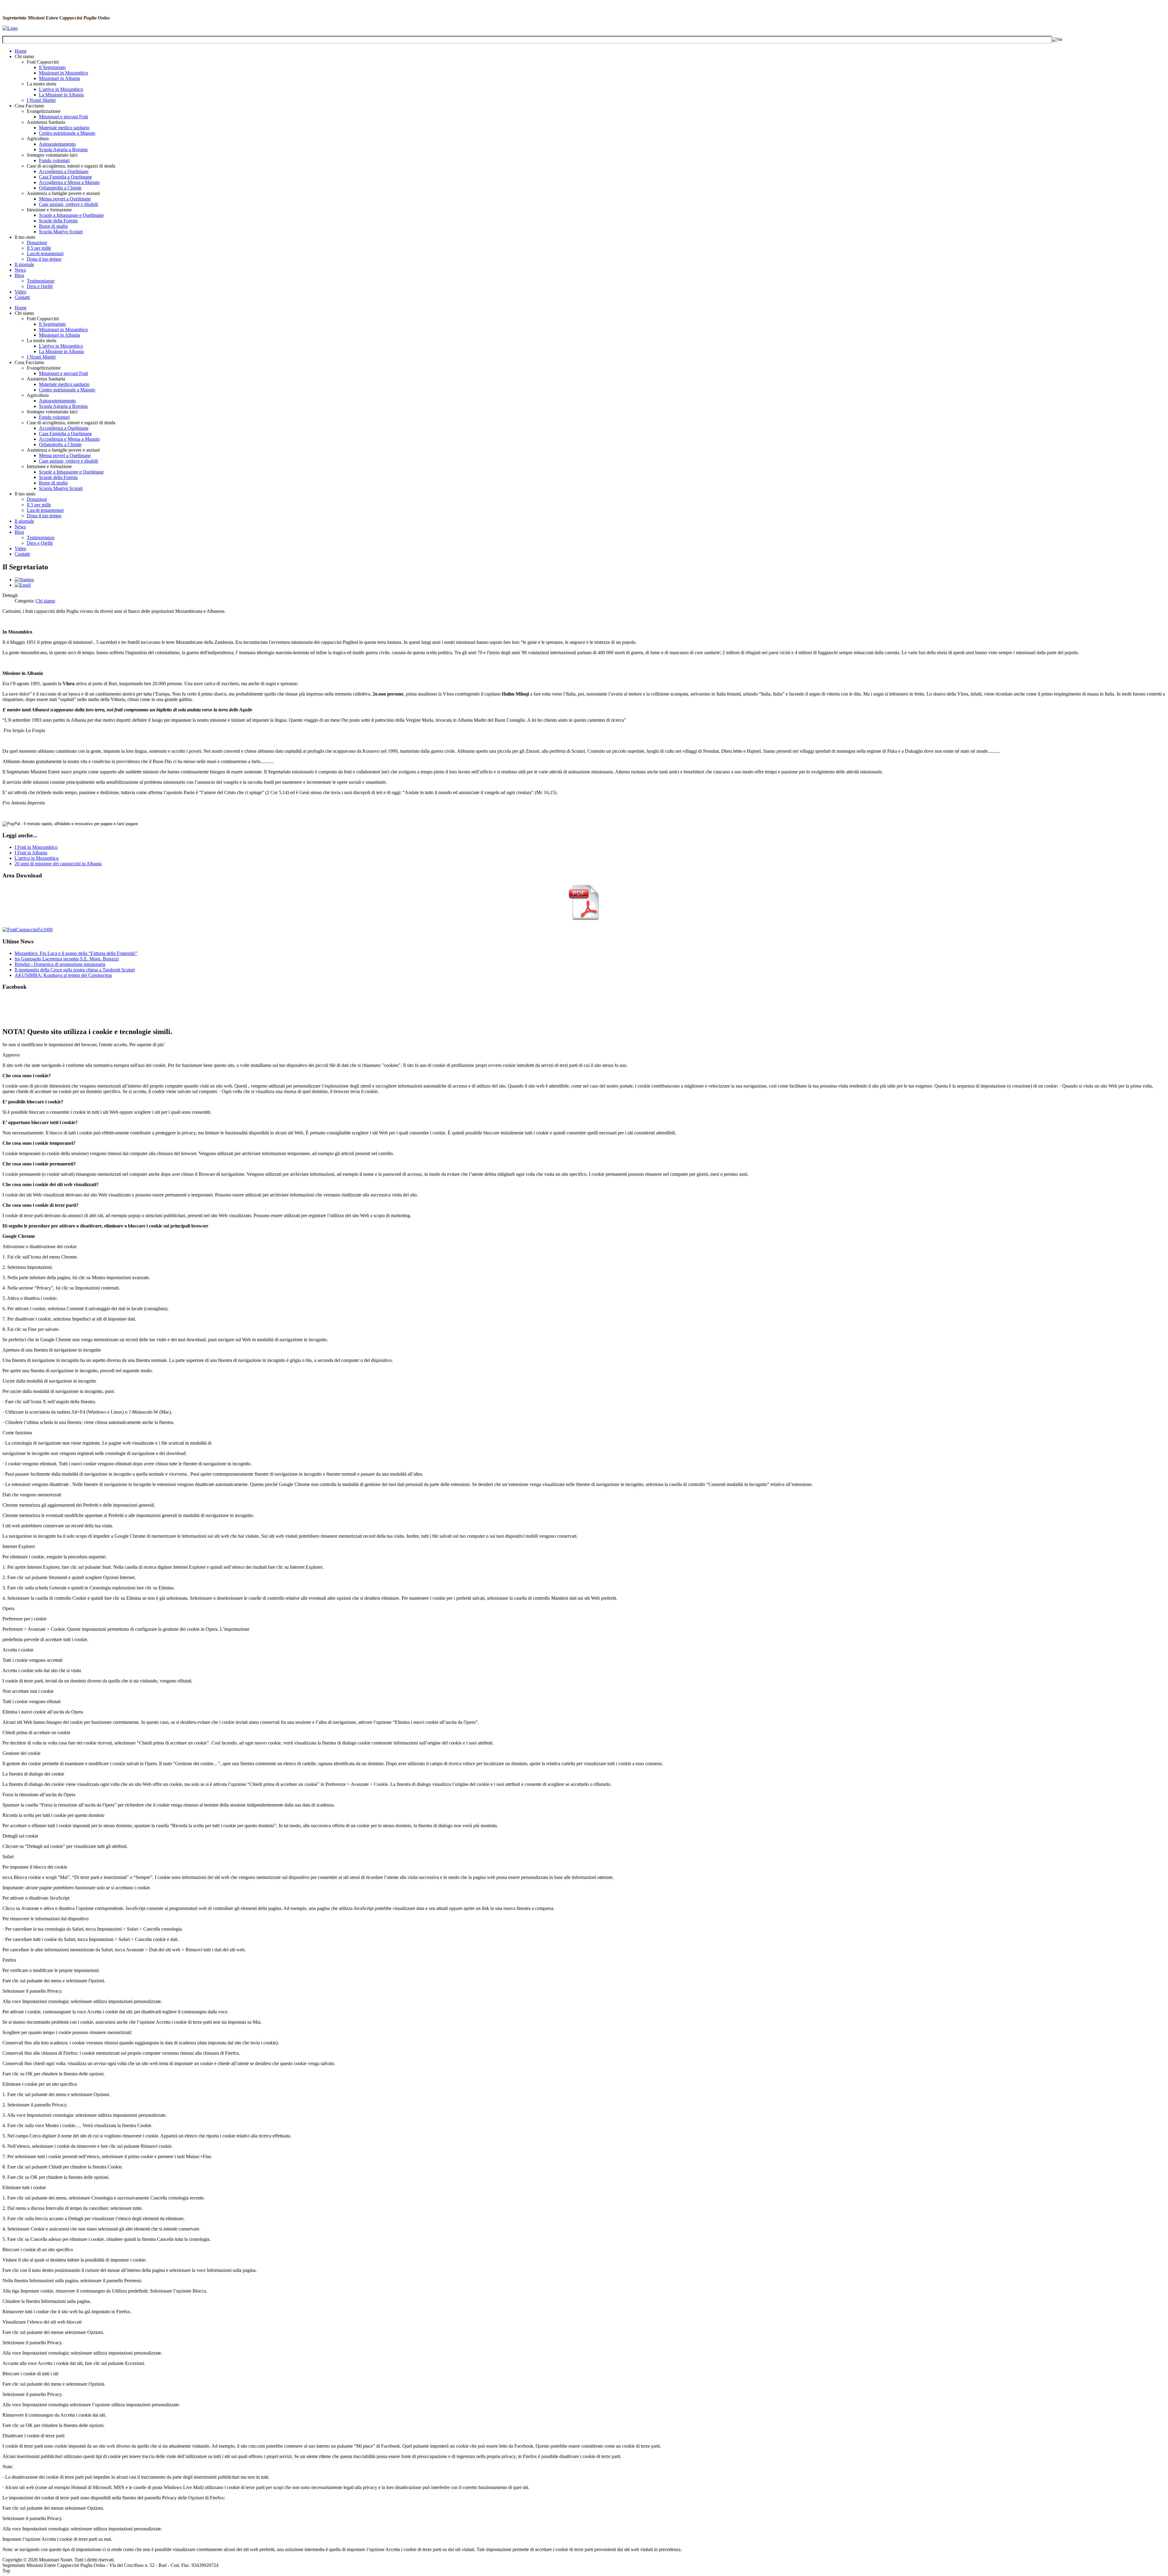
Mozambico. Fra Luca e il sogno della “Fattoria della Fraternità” (76, 953)
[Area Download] (584, 919)
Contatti (22, 297)
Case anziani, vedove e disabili (68, 204)
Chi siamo (45, 601)
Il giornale (24, 264)
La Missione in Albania (61, 95)
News (20, 270)
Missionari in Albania (59, 78)
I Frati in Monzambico (36, 847)
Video (20, 292)
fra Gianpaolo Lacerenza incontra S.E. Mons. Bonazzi (67, 959)
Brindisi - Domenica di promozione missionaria (60, 964)
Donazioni (37, 243)
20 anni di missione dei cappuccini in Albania (58, 864)
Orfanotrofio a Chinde (60, 188)
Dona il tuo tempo (44, 259)
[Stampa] (24, 580)
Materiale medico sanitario (64, 128)
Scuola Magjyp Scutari (61, 232)
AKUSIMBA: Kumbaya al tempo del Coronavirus (63, 975)
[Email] (23, 585)
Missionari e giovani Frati (63, 117)
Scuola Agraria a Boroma (63, 149)
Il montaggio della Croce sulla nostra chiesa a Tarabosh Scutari (75, 970)
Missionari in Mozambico (63, 73)
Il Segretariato (52, 67)
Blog (19, 275)
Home (21, 51)
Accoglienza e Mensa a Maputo (69, 182)
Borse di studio (53, 226)
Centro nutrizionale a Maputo (67, 133)
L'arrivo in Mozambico (61, 89)
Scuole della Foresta (58, 221)
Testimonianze (41, 281)
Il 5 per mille (39, 248)
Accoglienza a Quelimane (64, 171)
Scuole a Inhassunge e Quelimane (71, 215)
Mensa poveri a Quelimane (65, 199)
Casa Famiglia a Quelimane (65, 177)
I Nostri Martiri (41, 100)
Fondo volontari (54, 160)
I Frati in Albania (31, 853)
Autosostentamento (57, 144)
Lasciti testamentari (45, 253)
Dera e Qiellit (40, 286)
